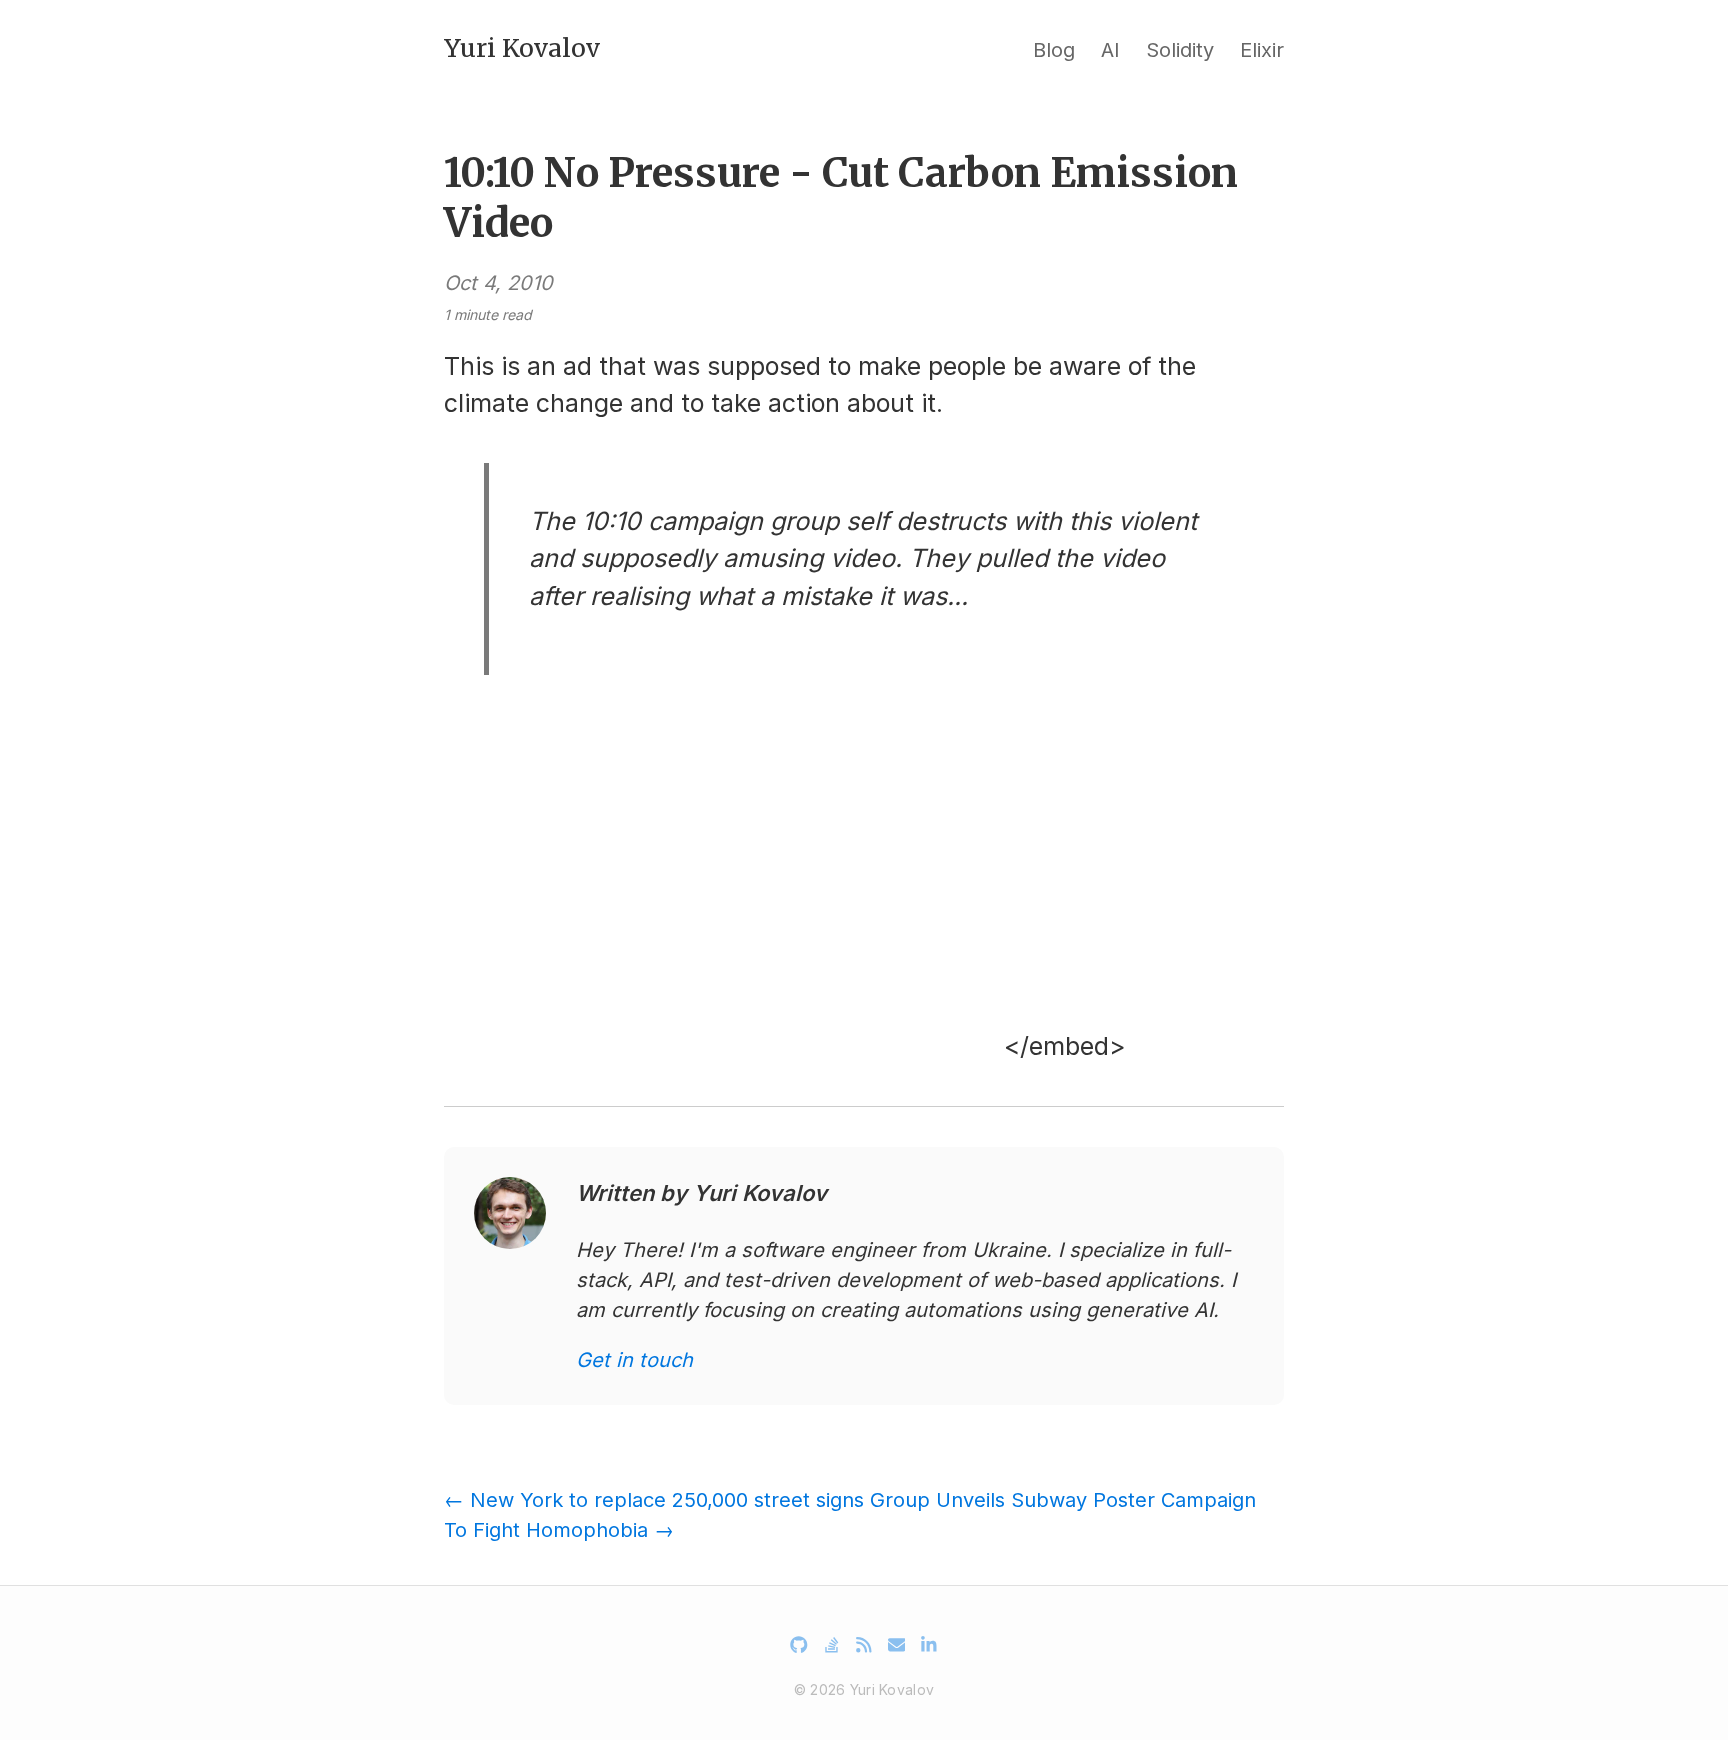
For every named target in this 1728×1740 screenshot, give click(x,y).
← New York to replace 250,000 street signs (654, 1500)
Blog (1054, 50)
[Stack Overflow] (832, 1645)
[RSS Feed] (864, 1645)
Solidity (1180, 50)
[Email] (897, 1645)
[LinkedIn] (929, 1645)
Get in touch (634, 1360)
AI (1110, 50)
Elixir (1262, 50)
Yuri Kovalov (522, 48)
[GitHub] (799, 1645)
